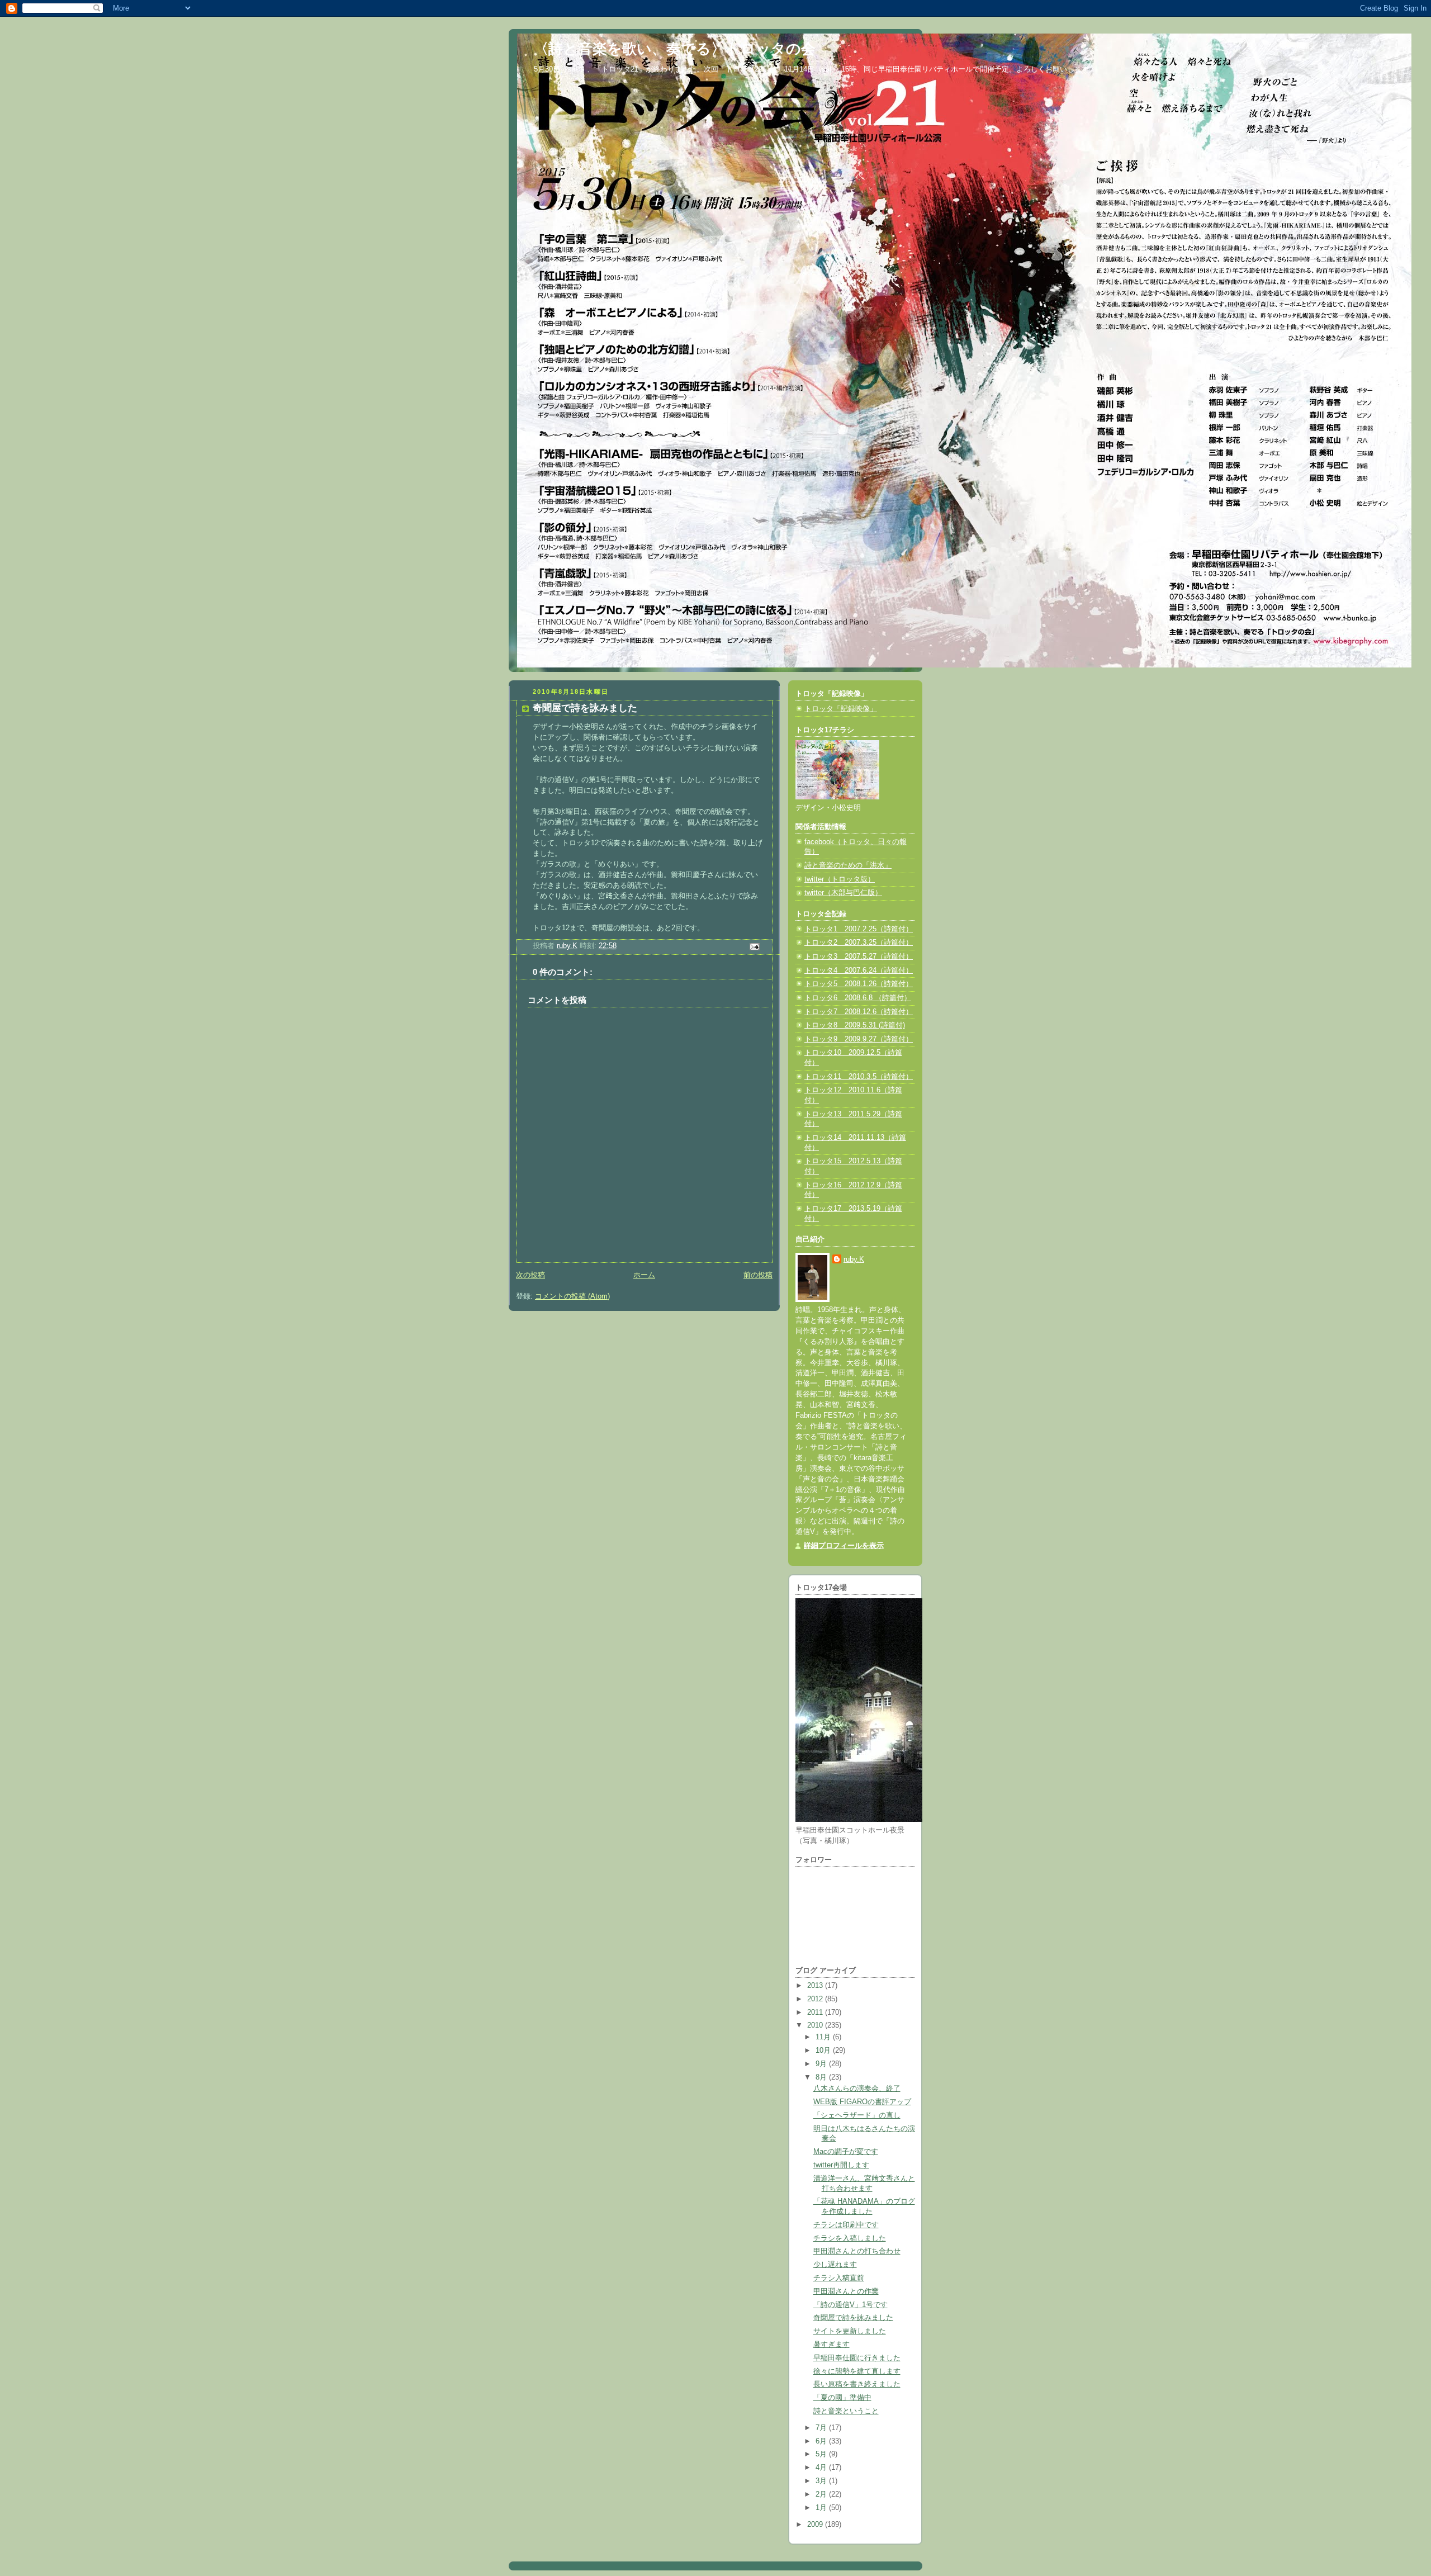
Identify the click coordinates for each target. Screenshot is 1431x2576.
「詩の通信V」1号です (850, 2305)
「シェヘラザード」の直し (857, 2115)
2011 (816, 2012)
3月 (822, 2481)
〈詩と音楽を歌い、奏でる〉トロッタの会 (675, 49)
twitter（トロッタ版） (840, 879)
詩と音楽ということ (846, 2411)
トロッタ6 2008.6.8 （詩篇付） (858, 998)
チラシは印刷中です (846, 2225)
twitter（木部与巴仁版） (843, 893)
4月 (822, 2468)
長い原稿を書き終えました (857, 2384)
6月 (822, 2441)
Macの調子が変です (846, 2152)
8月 (822, 2077)
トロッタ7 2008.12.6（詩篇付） (859, 1012)
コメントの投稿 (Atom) (572, 1296)
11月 (824, 2037)
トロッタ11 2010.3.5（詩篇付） (859, 1077)
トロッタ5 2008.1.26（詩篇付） (859, 984)
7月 (822, 2428)
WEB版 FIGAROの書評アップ (862, 2102)
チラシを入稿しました (850, 2238)
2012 (816, 1999)
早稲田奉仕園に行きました (857, 2358)
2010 (816, 2025)
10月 (824, 2051)
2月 (822, 2494)
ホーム (644, 1275)
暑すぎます (831, 2345)
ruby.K (854, 1259)
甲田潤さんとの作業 (846, 2291)
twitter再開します (841, 2165)
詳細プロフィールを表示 (844, 1546)
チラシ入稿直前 (839, 2278)
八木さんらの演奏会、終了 (857, 2089)
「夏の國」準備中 (842, 2398)
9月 (822, 2064)
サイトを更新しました (850, 2331)
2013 (816, 1986)
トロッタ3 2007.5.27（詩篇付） (859, 956)
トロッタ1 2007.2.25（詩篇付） (859, 929)
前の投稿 (758, 1275)
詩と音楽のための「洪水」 (848, 865)
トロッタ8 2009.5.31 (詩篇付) (855, 1025)
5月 (822, 2454)
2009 (816, 2525)
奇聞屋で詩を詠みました (853, 2318)
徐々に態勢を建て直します (857, 2371)
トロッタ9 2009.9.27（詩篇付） (859, 1039)
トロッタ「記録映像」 (841, 709)
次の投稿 (530, 1275)
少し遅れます (835, 2265)
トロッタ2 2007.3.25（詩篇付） (859, 943)
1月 (822, 2508)
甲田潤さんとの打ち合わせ (857, 2251)
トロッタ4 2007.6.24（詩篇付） (859, 970)
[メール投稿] (754, 946)
